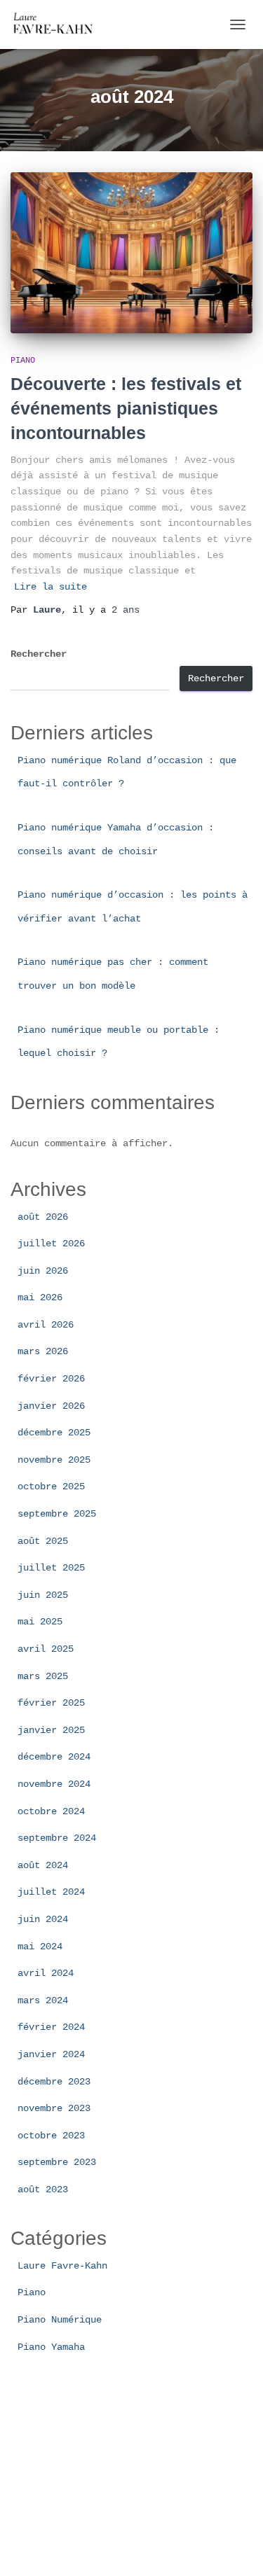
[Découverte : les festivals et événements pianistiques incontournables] (131, 253)
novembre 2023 (54, 2108)
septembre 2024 (57, 1838)
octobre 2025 (51, 1487)
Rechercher (39, 654)
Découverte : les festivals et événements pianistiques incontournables (126, 408)
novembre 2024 (54, 1784)
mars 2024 (43, 2000)
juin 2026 (43, 1271)
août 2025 (43, 1541)
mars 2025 (43, 1676)
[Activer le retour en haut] (235, 2548)
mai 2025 (40, 1622)
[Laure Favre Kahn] (60, 25)
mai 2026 (40, 1297)
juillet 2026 (51, 1244)
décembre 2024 (54, 1757)
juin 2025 (43, 1595)
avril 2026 (46, 1325)
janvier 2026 (51, 1406)
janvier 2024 (51, 2054)
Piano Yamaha (51, 2347)
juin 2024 (43, 1919)
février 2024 (51, 2027)
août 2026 (43, 1217)
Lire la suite (50, 587)
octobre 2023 (51, 2136)
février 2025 (51, 1703)
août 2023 (43, 2189)
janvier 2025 (51, 1730)
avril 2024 (46, 1973)
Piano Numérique (60, 2320)
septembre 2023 (57, 2162)
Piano (23, 361)
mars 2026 (43, 1351)
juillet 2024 (51, 1892)
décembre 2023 (54, 2082)
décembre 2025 (54, 1433)
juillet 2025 (51, 1568)
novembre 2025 (54, 1460)
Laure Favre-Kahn (62, 2266)
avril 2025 (46, 1649)
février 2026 (51, 1379)
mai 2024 (40, 1947)
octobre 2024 (51, 1811)
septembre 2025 (57, 1514)
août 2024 (43, 1865)
